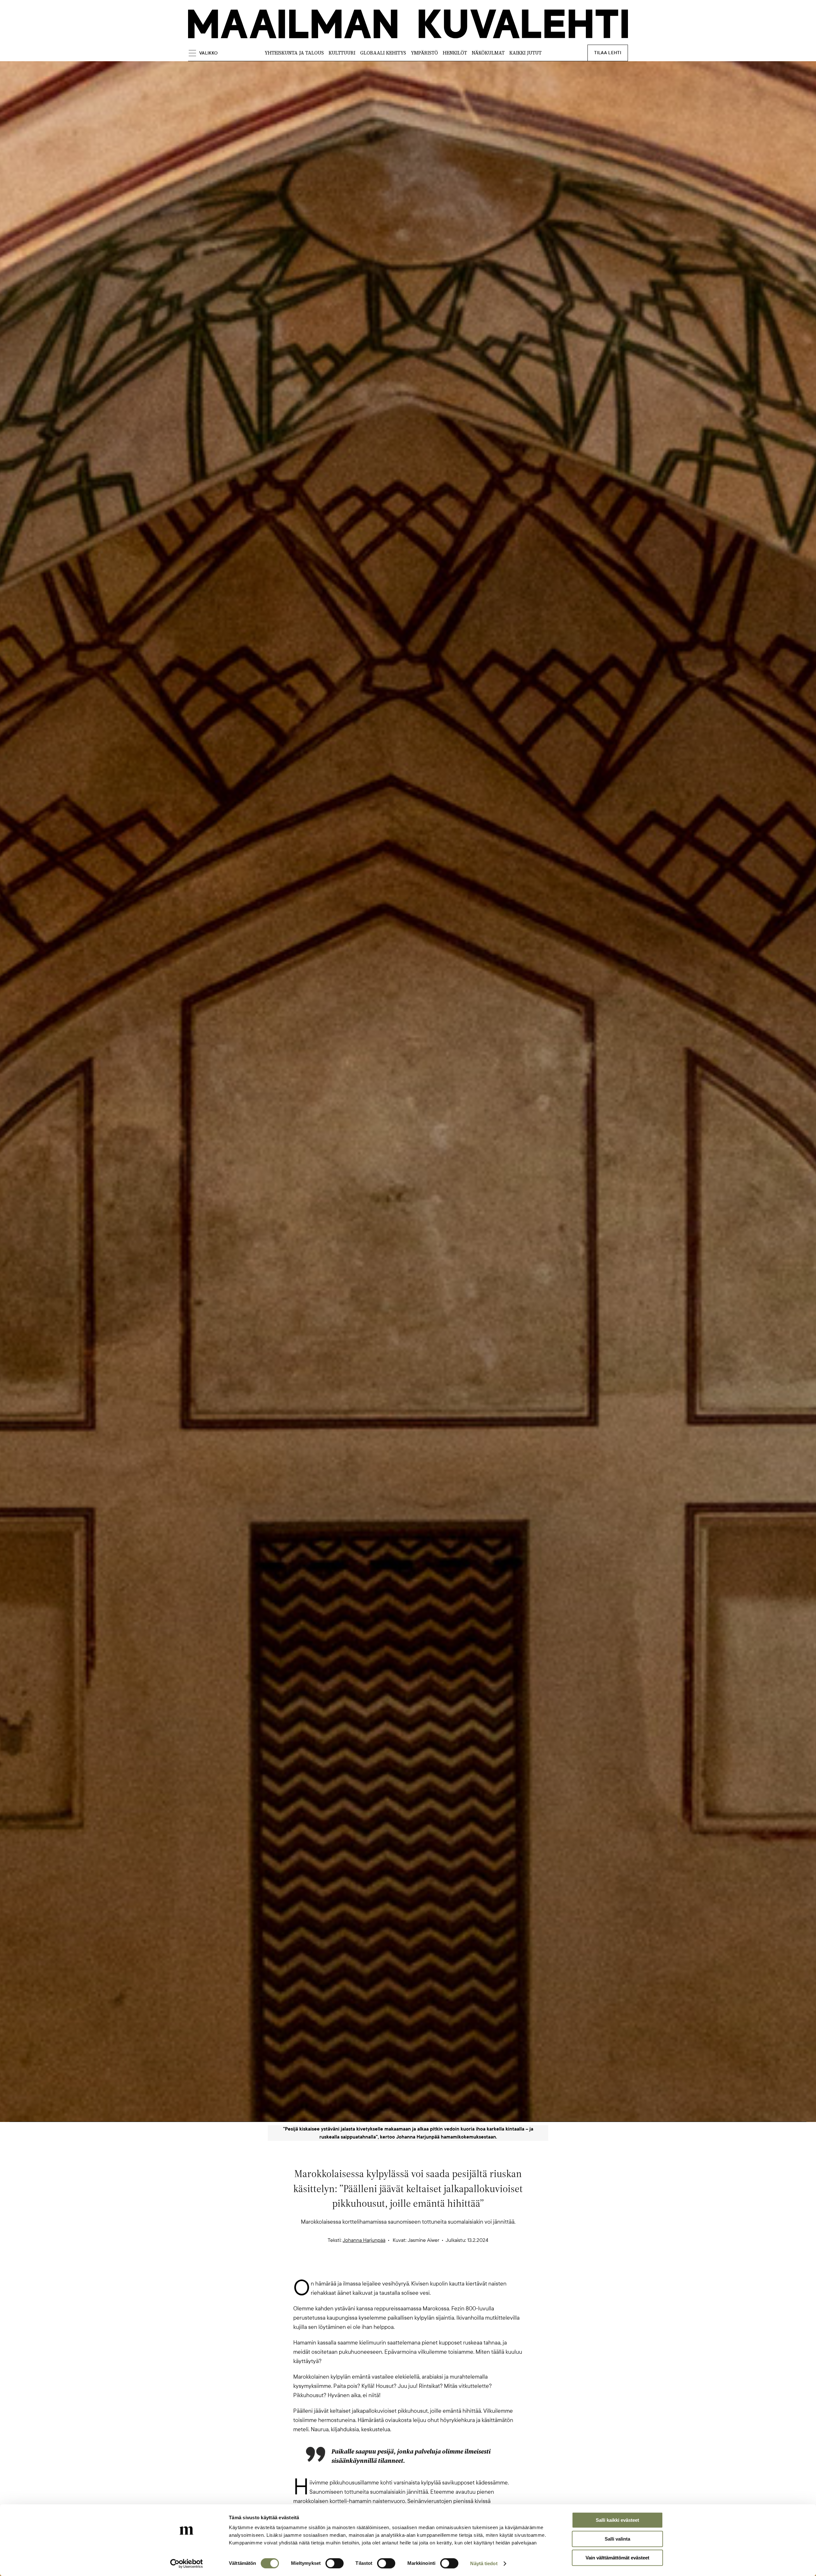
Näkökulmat (488, 53)
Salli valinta (617, 2539)
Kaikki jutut (525, 53)
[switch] (335, 2563)
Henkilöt (455, 53)
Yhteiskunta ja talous (294, 53)
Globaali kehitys (383, 53)
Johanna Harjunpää (364, 2240)
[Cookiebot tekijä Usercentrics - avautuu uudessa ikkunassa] (187, 2564)
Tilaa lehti (608, 53)
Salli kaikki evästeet (617, 2520)
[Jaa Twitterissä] (377, 2268)
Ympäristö (424, 53)
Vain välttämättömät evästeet (617, 2558)
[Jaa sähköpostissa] (439, 2268)
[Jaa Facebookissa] (418, 2268)
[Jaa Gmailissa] (398, 2268)
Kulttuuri (342, 53)
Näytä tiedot (484, 2563)
